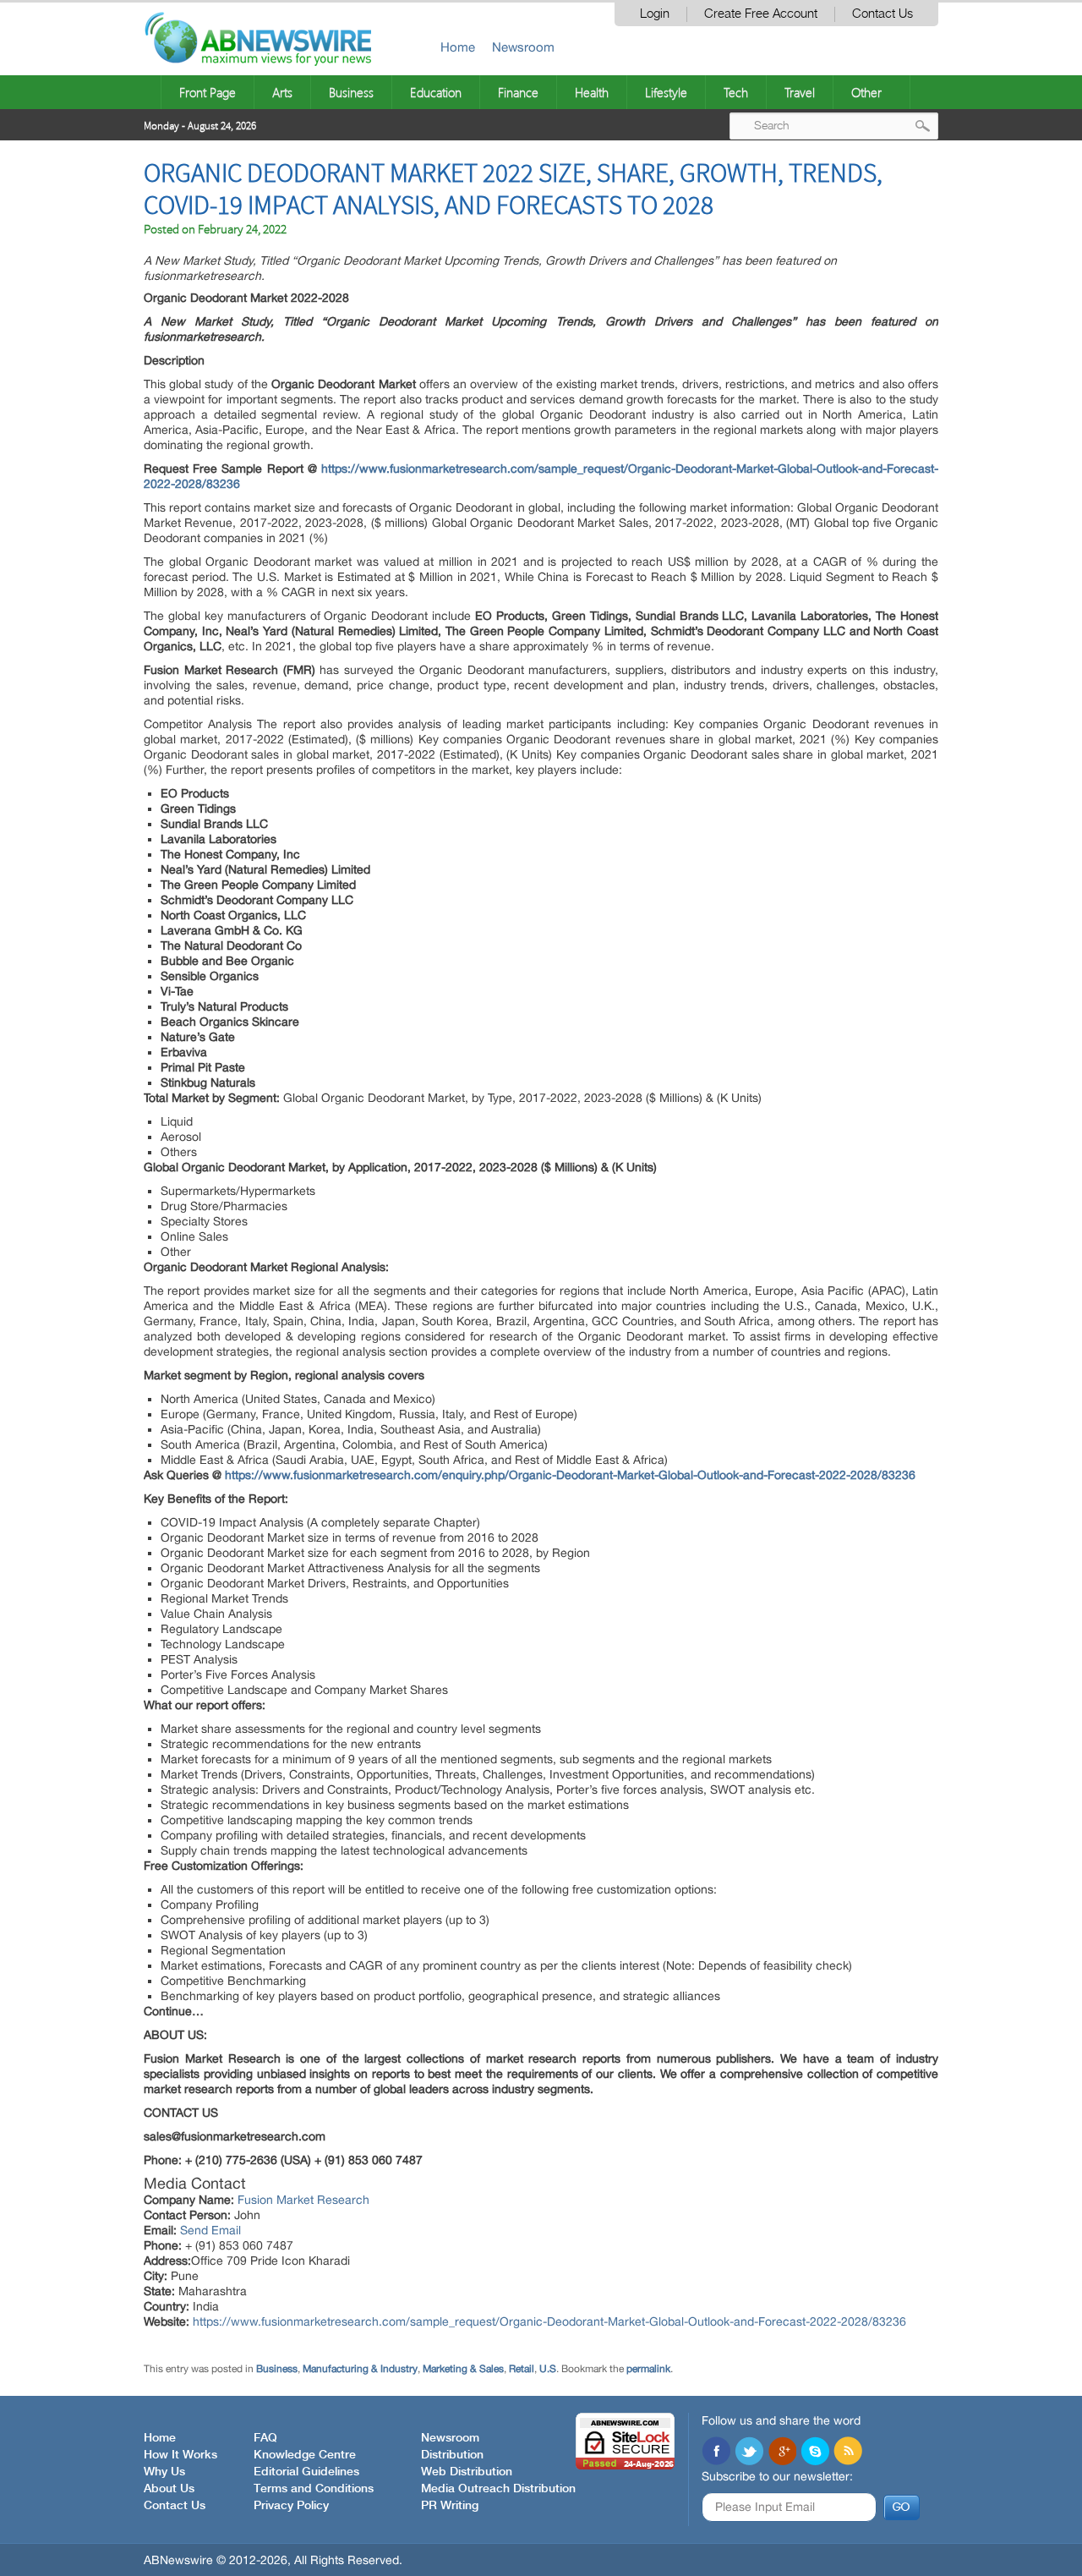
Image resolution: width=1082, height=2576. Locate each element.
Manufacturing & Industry (360, 2369)
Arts (282, 92)
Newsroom (523, 47)
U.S (548, 2369)
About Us (169, 2489)
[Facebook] (716, 2453)
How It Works (180, 2455)
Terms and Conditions (314, 2489)
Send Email (210, 2230)
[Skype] (815, 2453)
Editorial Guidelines (306, 2472)
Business (351, 92)
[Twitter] (749, 2453)
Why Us (164, 2472)
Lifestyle (666, 92)
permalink (648, 2369)
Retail (522, 2369)
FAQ (265, 2438)
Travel (800, 92)
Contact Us (883, 14)
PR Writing (450, 2506)
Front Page (208, 92)
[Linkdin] (782, 2453)
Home (458, 47)
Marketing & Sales (463, 2369)
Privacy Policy (291, 2506)
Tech (736, 92)
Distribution (452, 2455)
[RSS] (848, 2453)
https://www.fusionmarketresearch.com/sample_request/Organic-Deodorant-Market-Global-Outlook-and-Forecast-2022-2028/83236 (549, 2321)
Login (655, 14)
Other (866, 92)
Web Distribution (467, 2472)
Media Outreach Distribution (498, 2489)
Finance (518, 92)
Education (436, 92)
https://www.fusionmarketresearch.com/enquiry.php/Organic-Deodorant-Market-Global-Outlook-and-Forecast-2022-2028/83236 (570, 1475)
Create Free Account (761, 14)
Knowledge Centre (305, 2455)
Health (592, 92)
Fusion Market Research (303, 2200)
